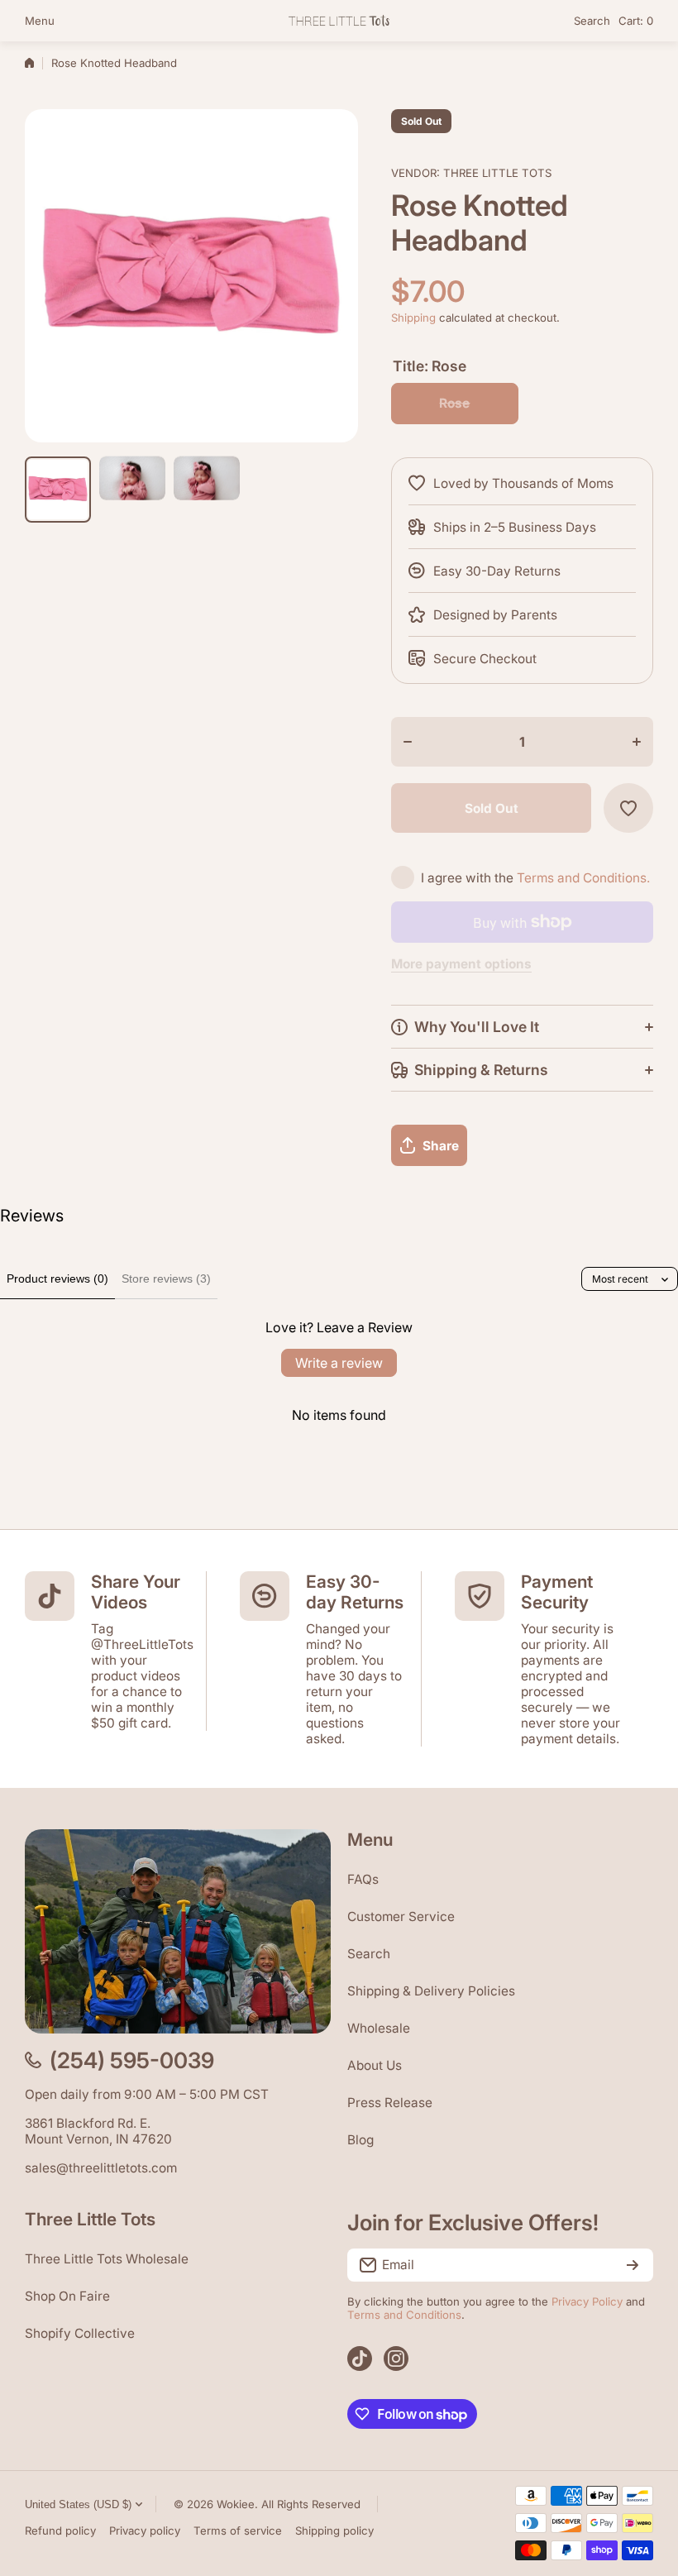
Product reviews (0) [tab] (57, 1278)
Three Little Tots (497, 173)
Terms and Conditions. (583, 878)
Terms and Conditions (404, 2315)
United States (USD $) (78, 2504)
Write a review (339, 1363)
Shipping (413, 318)
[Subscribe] (633, 2265)
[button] (636, 21)
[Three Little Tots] (339, 20)
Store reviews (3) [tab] (166, 1278)
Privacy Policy (587, 2301)
